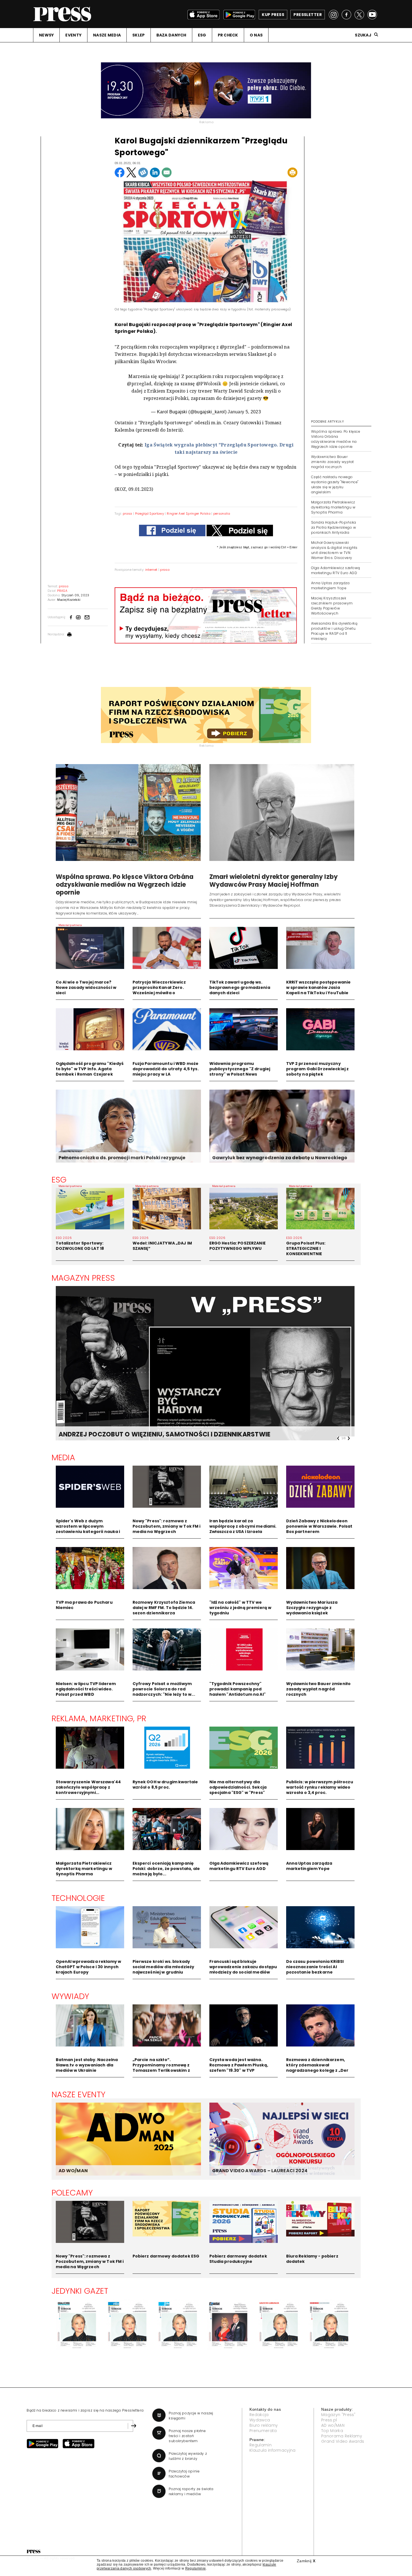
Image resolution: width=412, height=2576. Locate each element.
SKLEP (138, 35)
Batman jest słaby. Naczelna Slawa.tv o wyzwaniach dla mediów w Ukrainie (87, 2065)
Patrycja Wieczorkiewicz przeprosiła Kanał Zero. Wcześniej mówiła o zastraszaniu (159, 990)
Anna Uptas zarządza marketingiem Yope (330, 585)
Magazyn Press (83, 1278)
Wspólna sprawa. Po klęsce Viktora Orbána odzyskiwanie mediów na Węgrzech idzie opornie (336, 439)
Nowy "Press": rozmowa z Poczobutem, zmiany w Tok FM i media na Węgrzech (167, 1526)
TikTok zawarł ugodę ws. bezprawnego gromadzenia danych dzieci (240, 987)
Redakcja (259, 2415)
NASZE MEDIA (107, 35)
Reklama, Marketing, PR (99, 1718)
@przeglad (139, 384)
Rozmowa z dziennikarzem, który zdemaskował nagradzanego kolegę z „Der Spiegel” (317, 2068)
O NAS (256, 35)
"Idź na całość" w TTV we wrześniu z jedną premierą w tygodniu (240, 1608)
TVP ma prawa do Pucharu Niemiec (84, 1605)
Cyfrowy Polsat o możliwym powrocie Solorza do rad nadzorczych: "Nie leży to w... (164, 1689)
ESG (202, 35)
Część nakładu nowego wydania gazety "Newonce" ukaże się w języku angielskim (335, 484)
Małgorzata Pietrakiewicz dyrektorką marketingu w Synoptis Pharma (333, 507)
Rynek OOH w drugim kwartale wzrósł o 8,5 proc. (165, 1785)
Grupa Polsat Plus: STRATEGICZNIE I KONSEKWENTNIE (306, 1248)
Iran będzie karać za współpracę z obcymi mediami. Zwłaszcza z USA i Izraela (243, 1526)
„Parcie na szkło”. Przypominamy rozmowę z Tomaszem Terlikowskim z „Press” (161, 2068)
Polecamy (72, 2193)
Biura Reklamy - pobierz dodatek (312, 2259)
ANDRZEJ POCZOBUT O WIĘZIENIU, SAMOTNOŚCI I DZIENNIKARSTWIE (165, 1434)
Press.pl (329, 2420)
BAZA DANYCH (171, 35)
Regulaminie (196, 2568)
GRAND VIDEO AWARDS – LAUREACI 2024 (260, 2171)
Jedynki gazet (80, 2291)
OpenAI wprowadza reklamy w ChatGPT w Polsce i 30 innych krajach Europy (89, 1967)
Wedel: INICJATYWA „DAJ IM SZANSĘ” (162, 1246)
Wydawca (260, 2420)
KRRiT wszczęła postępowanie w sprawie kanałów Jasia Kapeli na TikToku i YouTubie (319, 987)
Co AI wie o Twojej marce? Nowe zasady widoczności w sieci (86, 987)
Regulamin (261, 2445)
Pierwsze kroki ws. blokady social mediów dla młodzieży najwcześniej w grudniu (164, 1967)
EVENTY (73, 35)
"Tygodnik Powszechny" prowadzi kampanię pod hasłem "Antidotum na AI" (238, 1689)
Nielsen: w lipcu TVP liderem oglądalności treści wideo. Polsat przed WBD (86, 1689)
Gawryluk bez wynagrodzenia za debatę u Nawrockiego (280, 1158)
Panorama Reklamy (342, 2436)
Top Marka (332, 2431)
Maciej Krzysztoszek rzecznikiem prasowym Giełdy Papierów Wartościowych (332, 606)
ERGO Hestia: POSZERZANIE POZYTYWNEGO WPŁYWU (238, 1246)
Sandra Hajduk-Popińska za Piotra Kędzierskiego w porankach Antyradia (334, 527)
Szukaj (363, 35)
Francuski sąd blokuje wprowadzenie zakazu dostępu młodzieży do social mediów (243, 1967)
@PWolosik (209, 384)
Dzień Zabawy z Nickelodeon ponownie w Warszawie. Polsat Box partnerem (319, 1526)
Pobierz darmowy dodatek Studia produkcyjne (238, 2259)
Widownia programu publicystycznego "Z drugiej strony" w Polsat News (240, 1069)
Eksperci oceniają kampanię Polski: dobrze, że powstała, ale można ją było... (166, 1869)
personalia (222, 514)
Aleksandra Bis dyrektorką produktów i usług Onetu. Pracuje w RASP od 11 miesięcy (334, 631)
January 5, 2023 (244, 412)
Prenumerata (263, 2431)
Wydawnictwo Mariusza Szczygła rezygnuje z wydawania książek (312, 1608)
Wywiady (70, 1996)
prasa (128, 514)
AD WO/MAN (73, 2171)
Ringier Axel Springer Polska (189, 514)
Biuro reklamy (264, 2425)
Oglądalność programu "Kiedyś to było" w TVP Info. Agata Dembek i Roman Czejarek (90, 1069)
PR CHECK (228, 35)
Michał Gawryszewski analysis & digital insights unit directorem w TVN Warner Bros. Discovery (334, 550)
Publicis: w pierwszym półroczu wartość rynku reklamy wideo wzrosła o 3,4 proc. (320, 1787)
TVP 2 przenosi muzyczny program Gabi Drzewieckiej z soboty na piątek (318, 1069)
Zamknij (306, 2561)
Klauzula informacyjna (273, 2450)
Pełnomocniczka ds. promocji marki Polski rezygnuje (122, 1158)
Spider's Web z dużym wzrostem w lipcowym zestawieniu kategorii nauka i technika (88, 1529)
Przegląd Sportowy (150, 514)
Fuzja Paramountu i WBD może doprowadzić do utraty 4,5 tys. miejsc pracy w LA (166, 1069)
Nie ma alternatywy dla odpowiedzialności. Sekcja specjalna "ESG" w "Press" (238, 1787)
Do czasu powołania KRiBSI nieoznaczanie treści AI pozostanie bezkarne (315, 1967)
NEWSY (46, 35)
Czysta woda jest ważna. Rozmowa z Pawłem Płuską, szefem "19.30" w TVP (239, 2065)
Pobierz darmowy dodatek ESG (166, 2256)
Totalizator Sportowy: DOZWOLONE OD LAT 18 (80, 1246)
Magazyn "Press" (338, 2415)
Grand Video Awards (343, 2441)
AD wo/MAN (333, 2425)
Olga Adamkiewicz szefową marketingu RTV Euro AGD (336, 570)
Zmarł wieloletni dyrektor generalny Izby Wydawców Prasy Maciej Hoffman (274, 881)
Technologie (78, 1898)
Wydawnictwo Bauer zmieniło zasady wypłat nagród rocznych (333, 462)
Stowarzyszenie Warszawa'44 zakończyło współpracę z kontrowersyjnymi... (88, 1787)
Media (63, 1457)
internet (151, 570)
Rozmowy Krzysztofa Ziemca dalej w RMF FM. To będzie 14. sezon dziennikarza (164, 1608)
